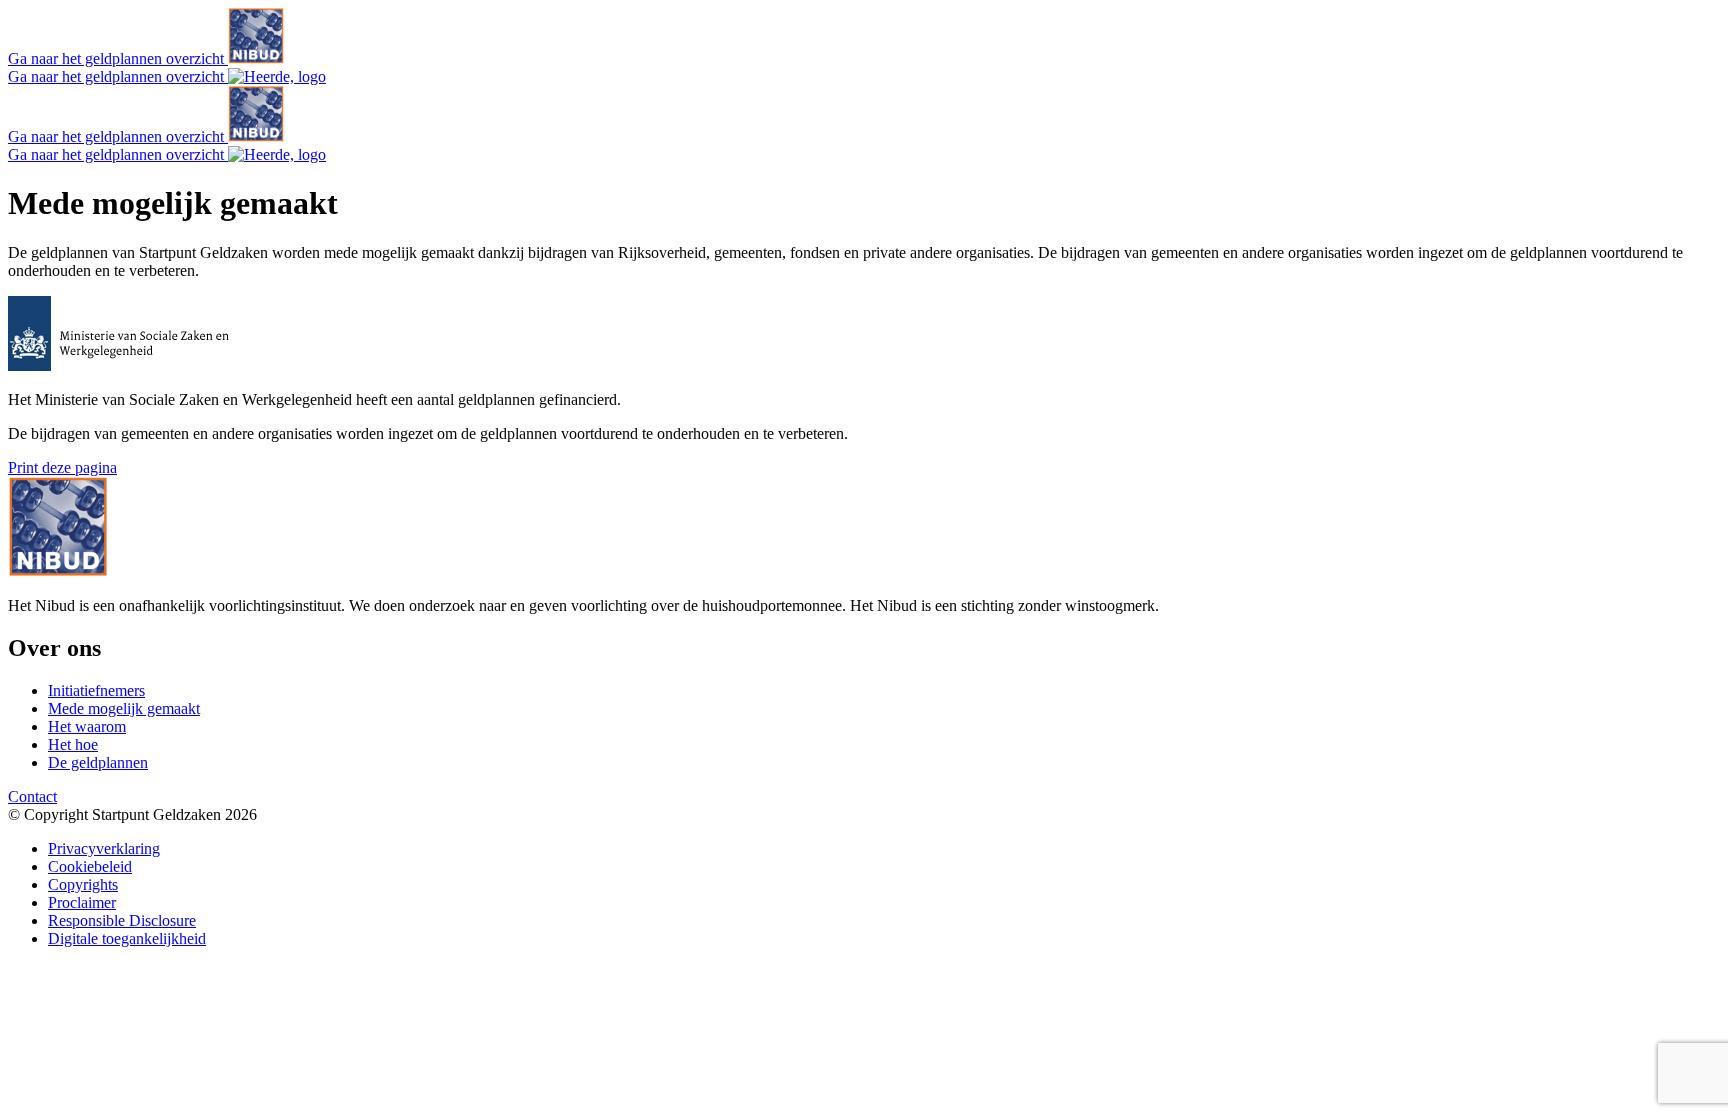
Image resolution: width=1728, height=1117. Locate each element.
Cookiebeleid (90, 866)
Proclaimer (82, 902)
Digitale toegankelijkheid (127, 938)
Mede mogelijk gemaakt (124, 708)
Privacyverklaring (104, 848)
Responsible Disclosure (122, 920)
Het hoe (73, 744)
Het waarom (87, 726)
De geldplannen (98, 762)
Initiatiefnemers (96, 690)
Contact (32, 796)
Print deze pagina (62, 467)
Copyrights (83, 884)
